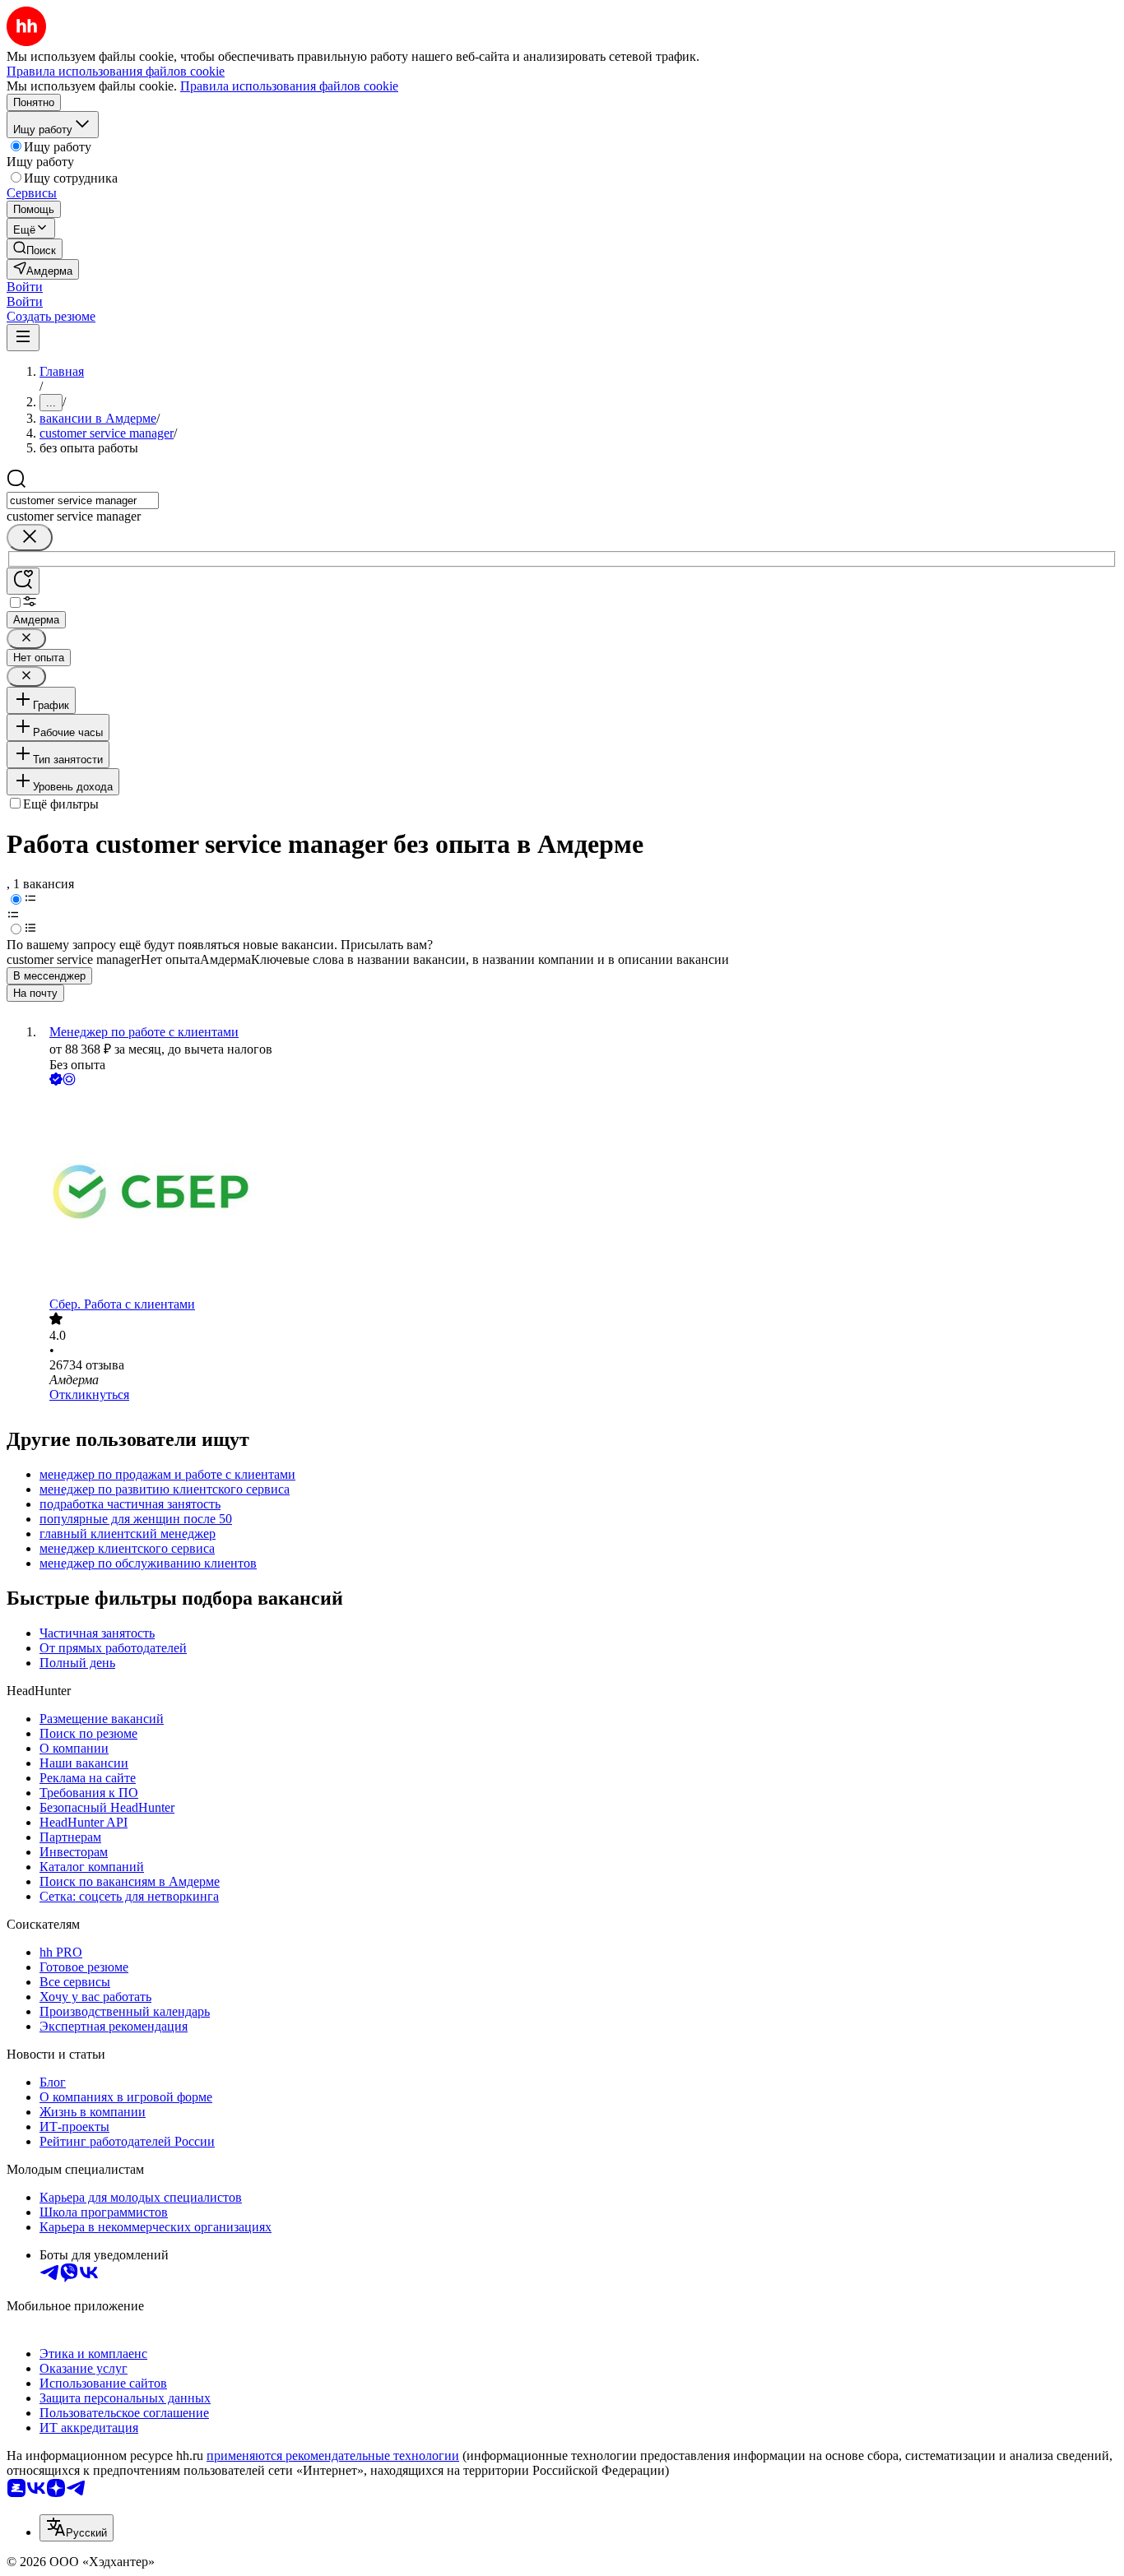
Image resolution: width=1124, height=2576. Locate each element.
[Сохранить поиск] (23, 581)
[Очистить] (30, 537)
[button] (25, 287)
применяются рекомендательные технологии (333, 2456)
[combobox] (83, 500)
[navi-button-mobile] (23, 338)
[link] (35, 249)
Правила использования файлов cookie (289, 86)
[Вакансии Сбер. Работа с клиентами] (578, 1193)
